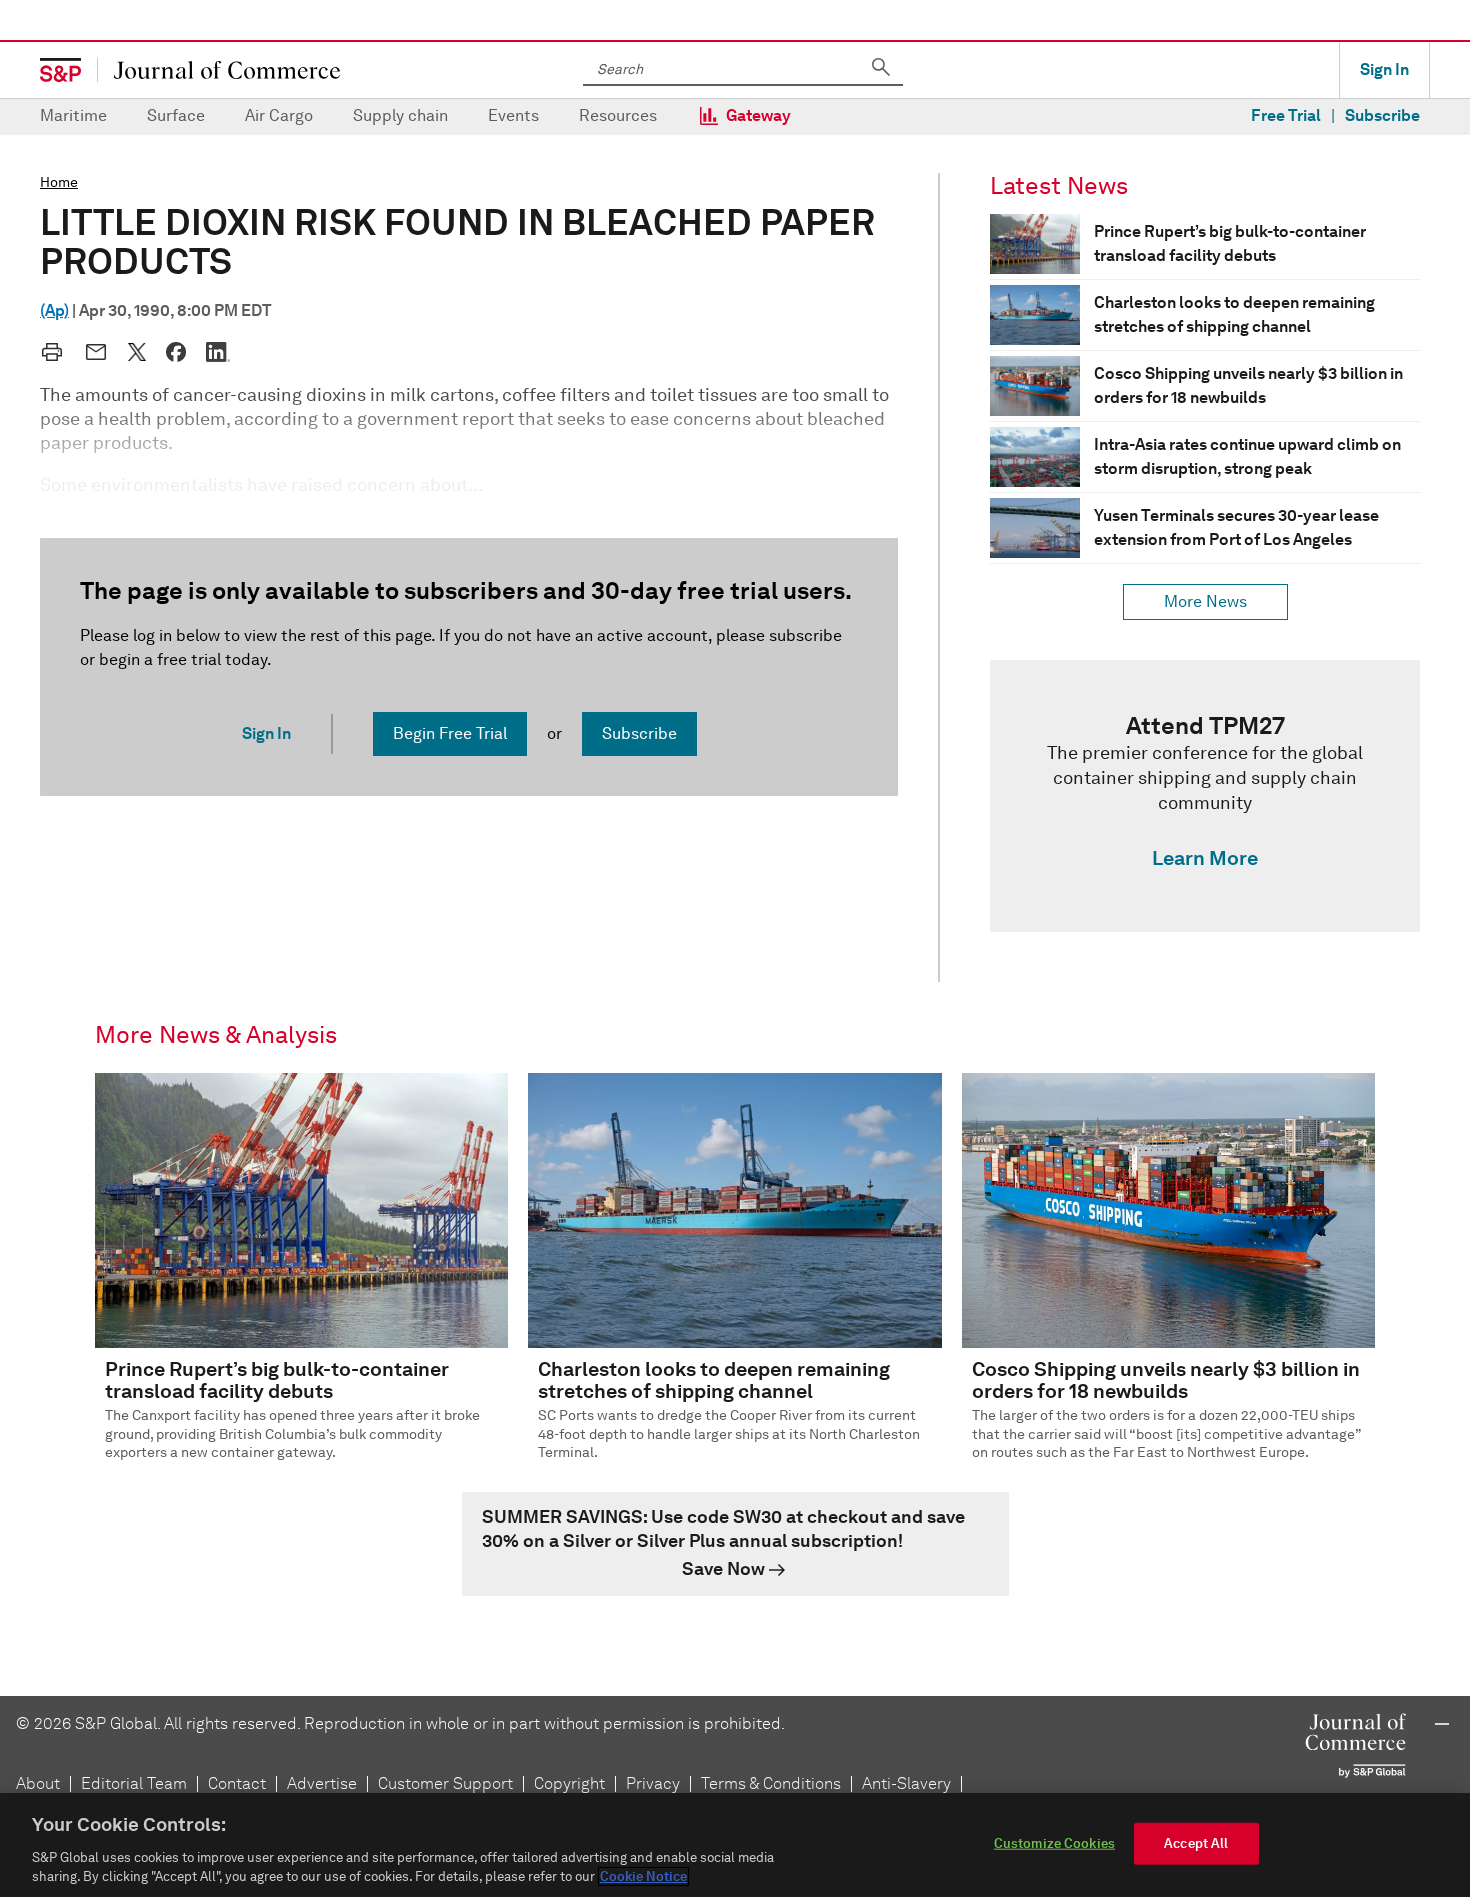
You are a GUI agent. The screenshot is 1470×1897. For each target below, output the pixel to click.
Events (513, 115)
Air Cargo (279, 115)
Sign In (1384, 69)
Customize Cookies (1054, 1843)
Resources (618, 115)
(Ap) (54, 310)
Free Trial (1286, 115)
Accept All (1196, 1843)
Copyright (569, 1783)
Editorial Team (134, 1783)
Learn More (1205, 858)
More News (1205, 601)
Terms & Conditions (771, 1783)
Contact (237, 1783)
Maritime (73, 115)
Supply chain (400, 115)
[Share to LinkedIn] (218, 352)
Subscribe (1382, 115)
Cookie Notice (643, 1876)
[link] (1205, 796)
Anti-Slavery (906, 1783)
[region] (735, 1845)
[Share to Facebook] (176, 352)
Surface (176, 115)
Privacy (653, 1783)
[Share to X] (137, 352)
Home (59, 182)
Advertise (322, 1783)
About (38, 1783)
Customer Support (445, 1783)
